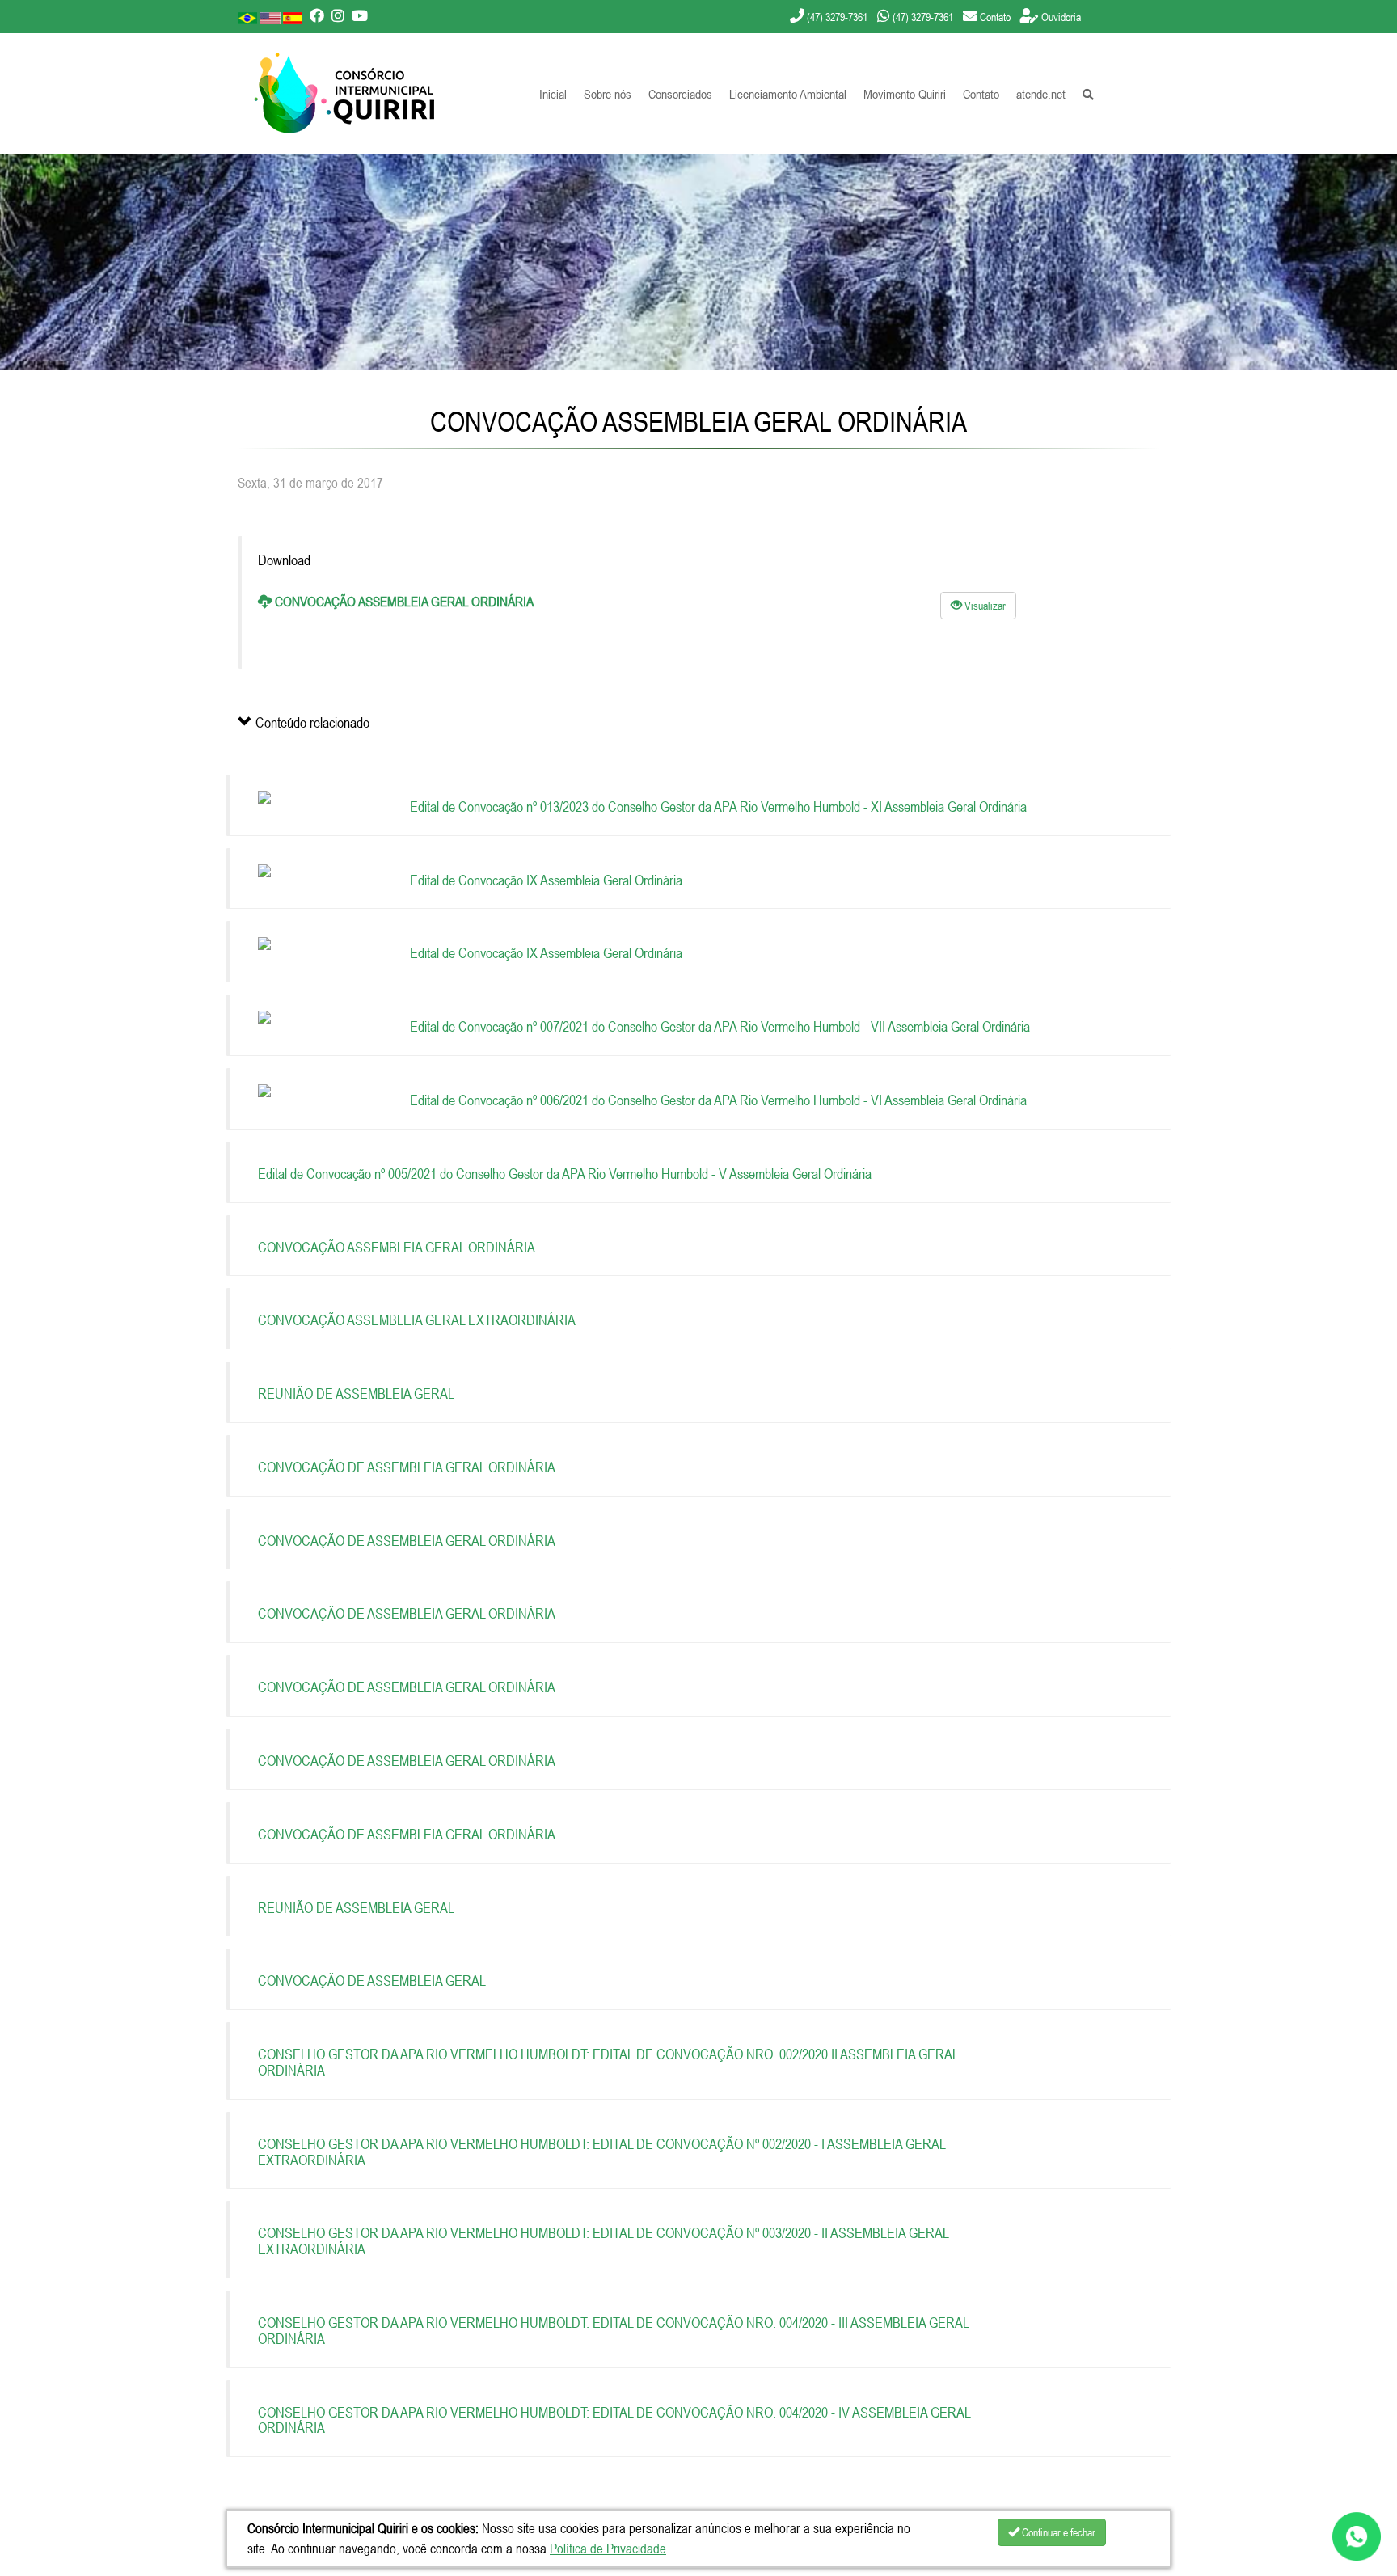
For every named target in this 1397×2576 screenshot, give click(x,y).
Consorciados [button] (680, 94)
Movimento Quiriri (905, 94)
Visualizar (984, 606)
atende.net (1041, 94)
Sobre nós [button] (608, 94)
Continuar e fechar (1057, 2532)
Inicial (553, 94)
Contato (981, 94)
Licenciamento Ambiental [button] (788, 94)
